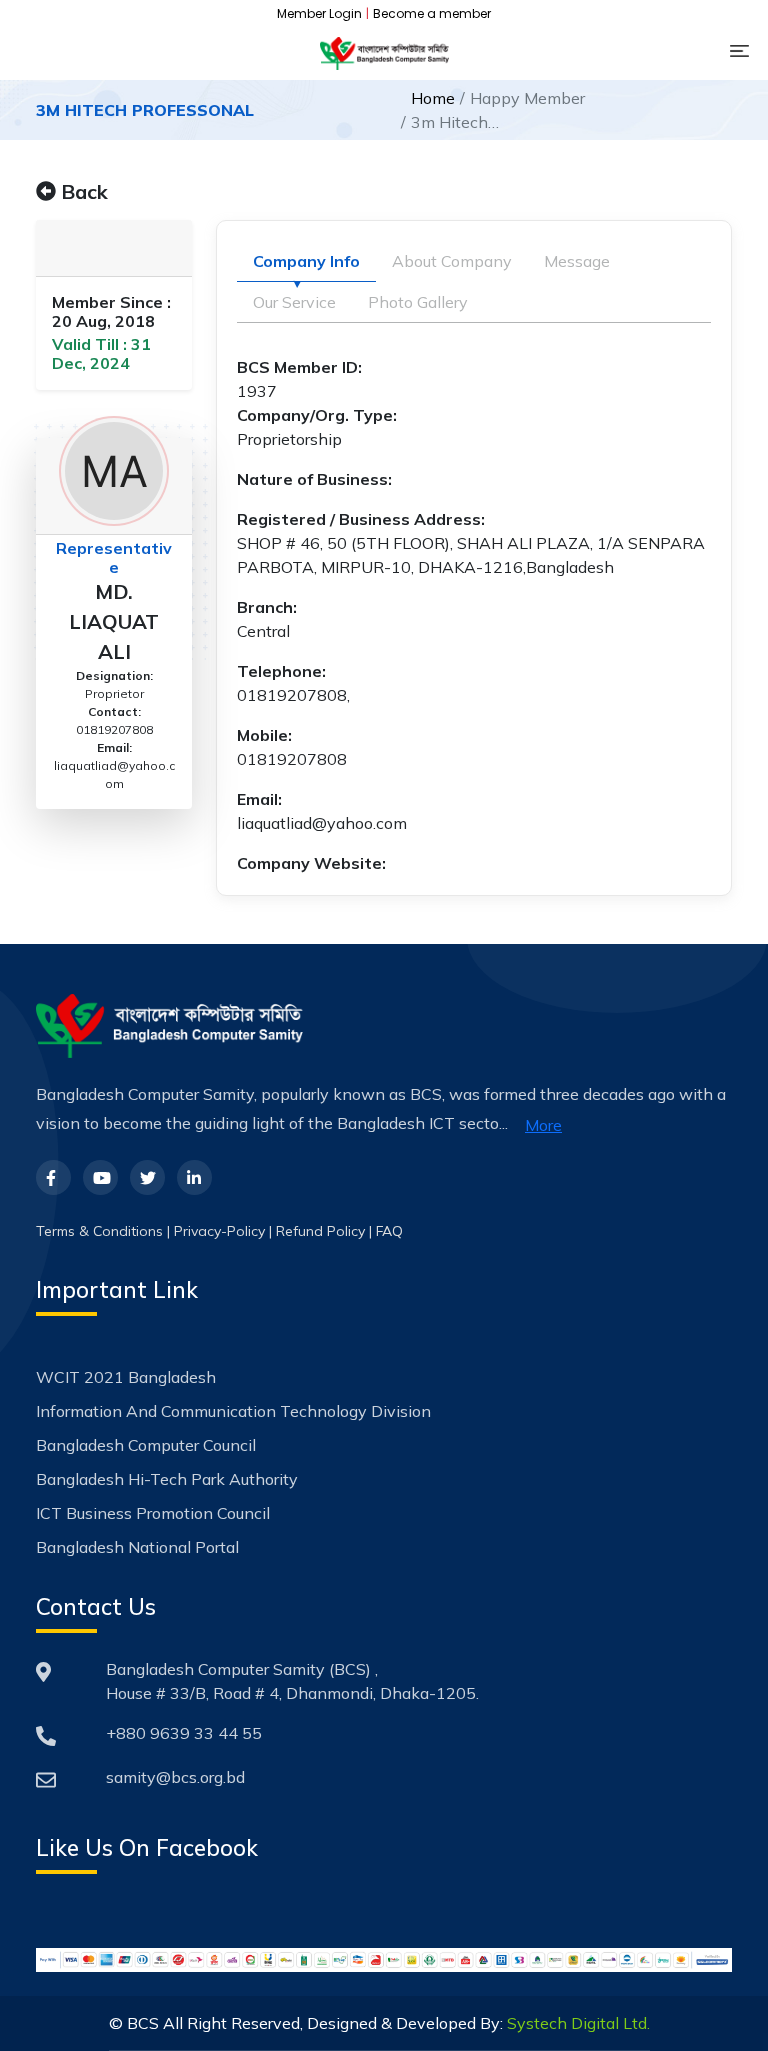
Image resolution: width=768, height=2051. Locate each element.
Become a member (432, 13)
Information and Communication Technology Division (233, 1411)
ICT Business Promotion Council (153, 1513)
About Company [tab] (452, 261)
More (543, 1125)
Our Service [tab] (294, 302)
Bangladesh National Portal (137, 1547)
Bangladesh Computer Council (146, 1445)
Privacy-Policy (219, 1231)
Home (433, 98)
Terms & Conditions (99, 1231)
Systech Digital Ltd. (578, 2023)
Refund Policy (320, 1231)
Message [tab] (577, 261)
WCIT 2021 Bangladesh (126, 1377)
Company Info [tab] (306, 261)
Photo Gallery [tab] (418, 302)
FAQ (389, 1231)
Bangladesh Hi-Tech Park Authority (167, 1479)
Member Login (319, 13)
